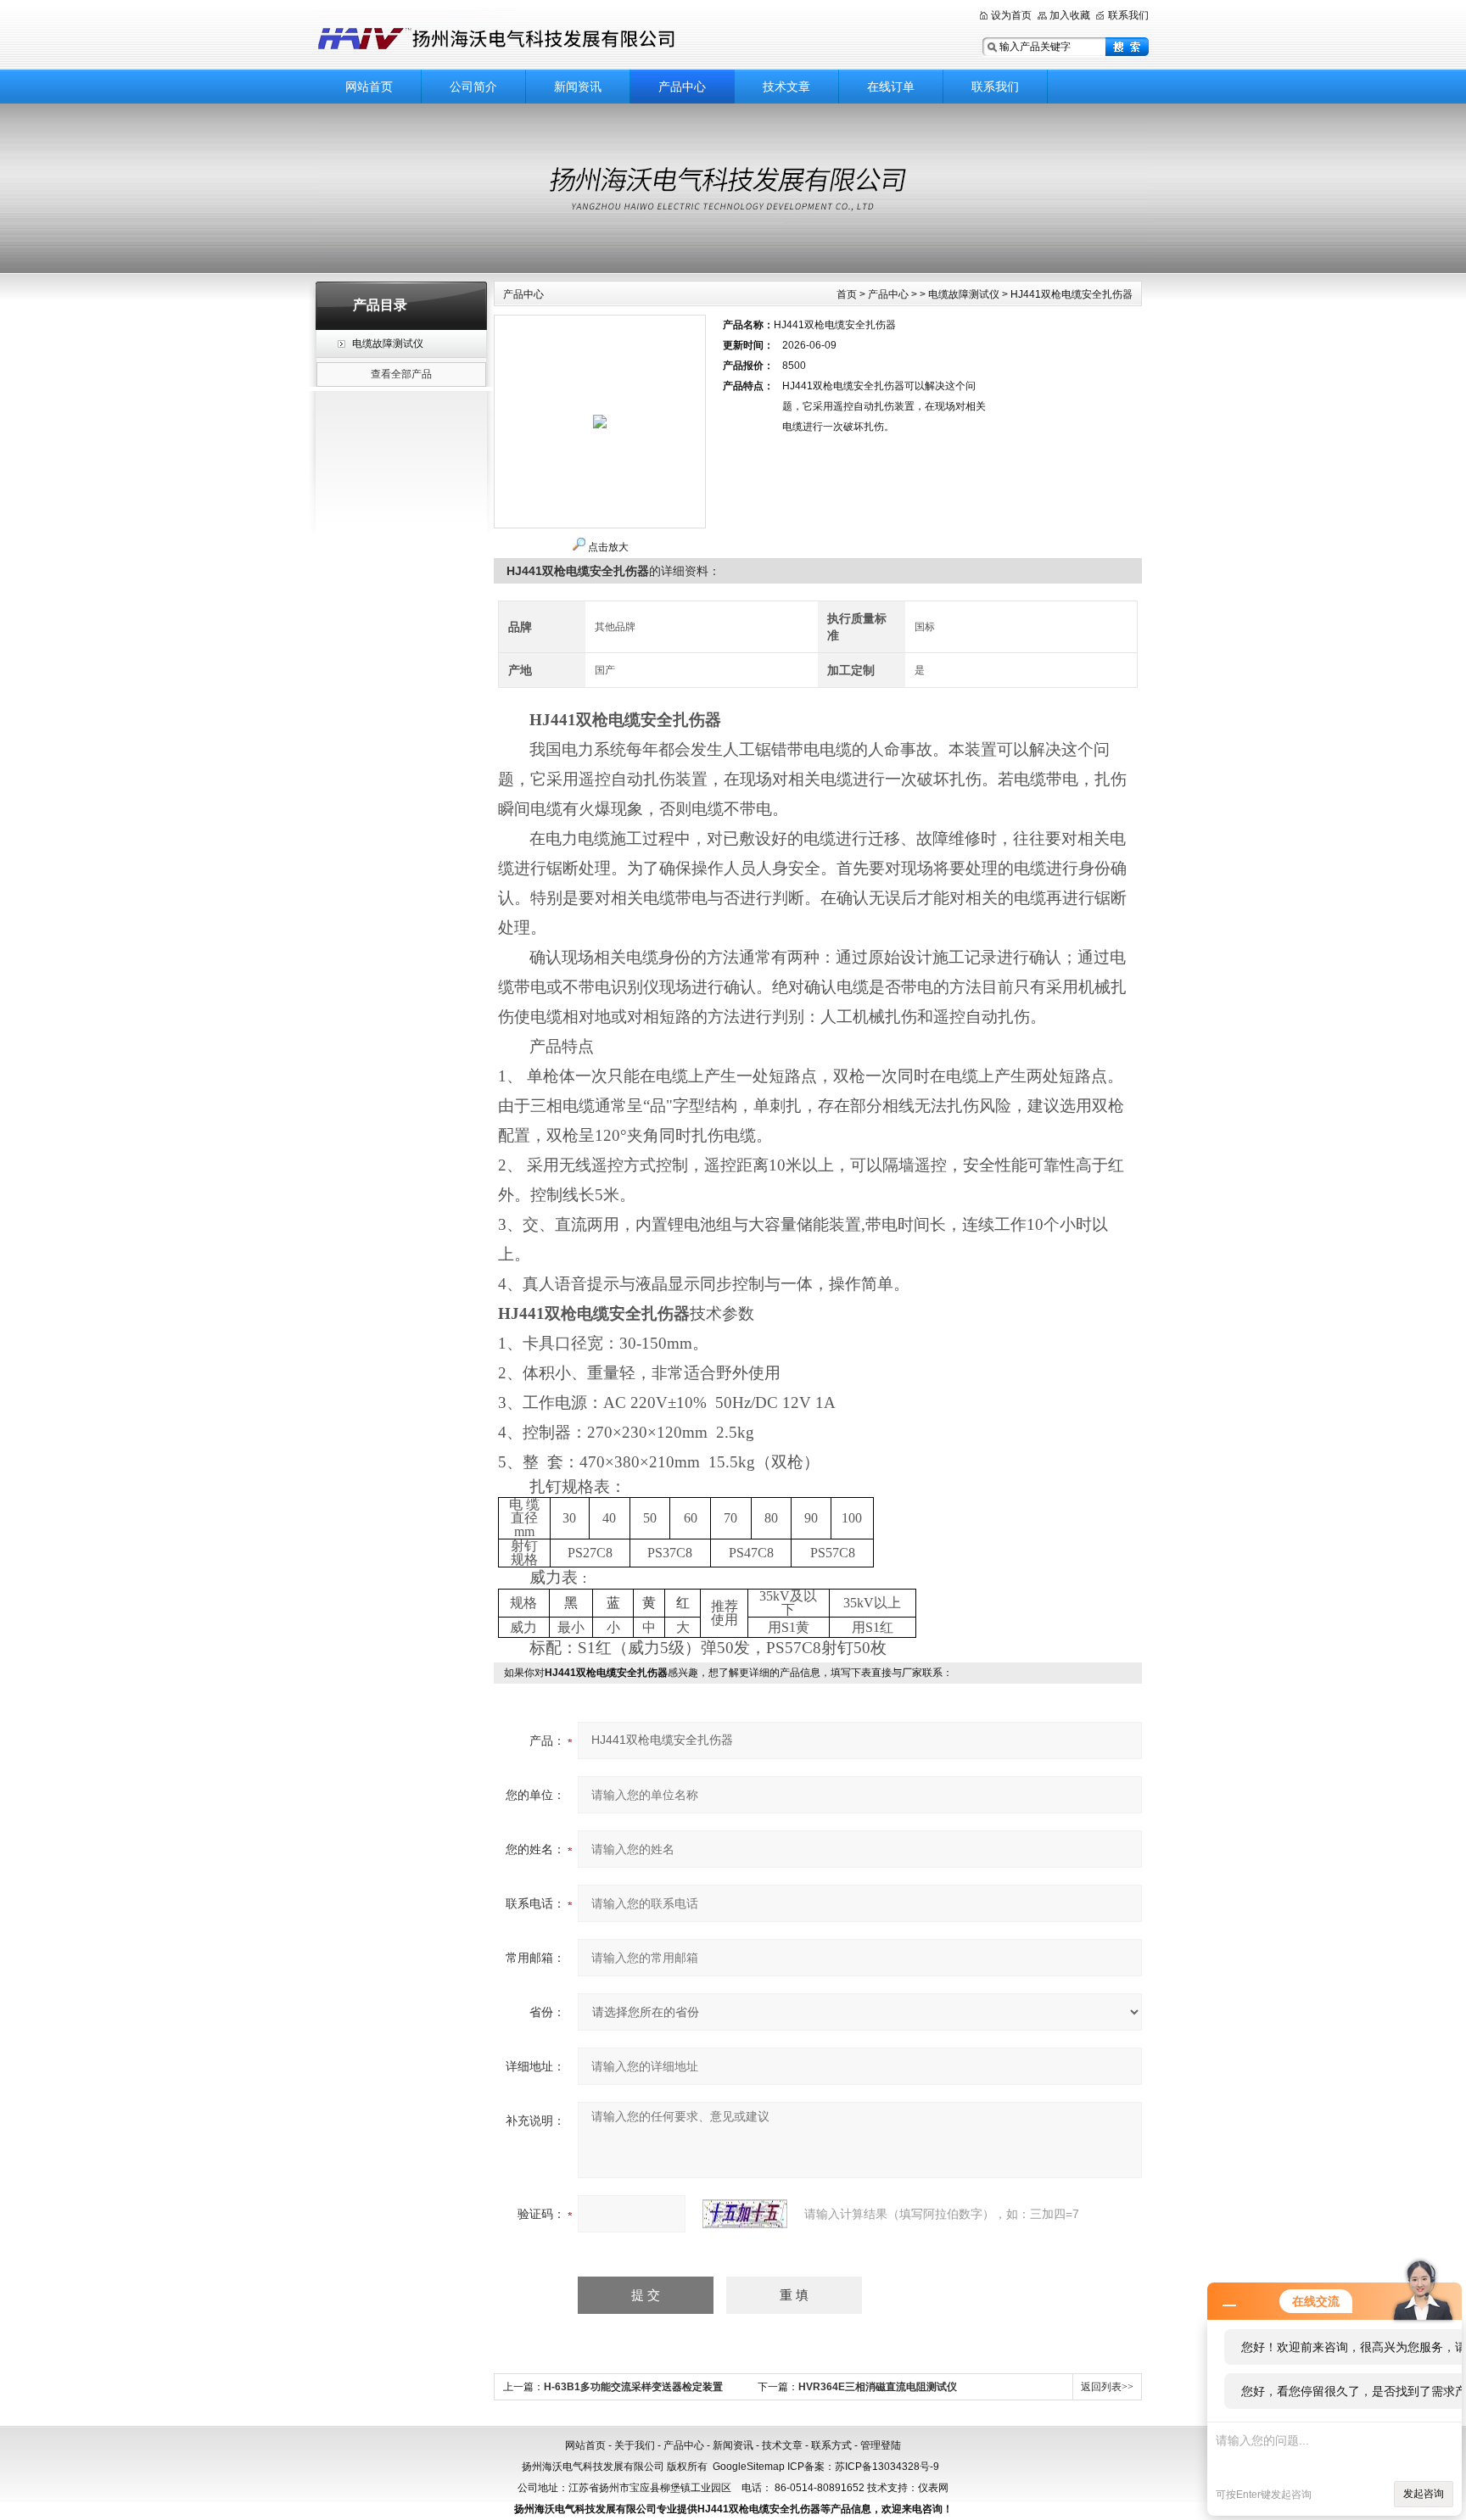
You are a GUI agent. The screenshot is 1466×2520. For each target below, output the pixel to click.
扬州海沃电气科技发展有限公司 (572, 36)
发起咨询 (1424, 2494)
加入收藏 (1070, 15)
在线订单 (891, 87)
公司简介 (473, 87)
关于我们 (635, 2445)
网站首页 (369, 87)
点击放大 (608, 547)
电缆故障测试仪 (388, 344)
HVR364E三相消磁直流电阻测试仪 (878, 2387)
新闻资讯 (578, 87)
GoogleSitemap (749, 2467)
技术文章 (786, 87)
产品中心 (682, 87)
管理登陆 (881, 2445)
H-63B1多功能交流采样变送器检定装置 (633, 2387)
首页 (847, 294)
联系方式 (831, 2445)
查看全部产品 (401, 374)
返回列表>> (1107, 2387)
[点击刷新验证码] (745, 2214)
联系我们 (1128, 15)
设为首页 (1011, 15)
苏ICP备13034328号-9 (887, 2467)
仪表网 (933, 2488)
